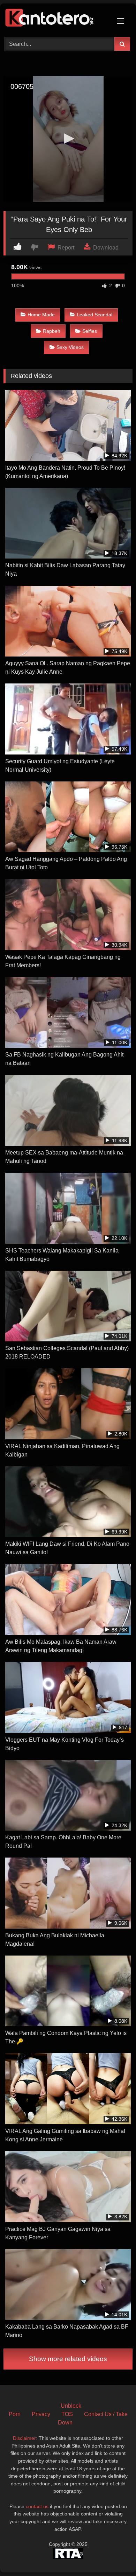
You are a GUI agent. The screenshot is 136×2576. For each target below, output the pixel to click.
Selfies (90, 331)
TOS (67, 2414)
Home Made (41, 315)
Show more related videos (68, 2359)
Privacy (41, 2414)
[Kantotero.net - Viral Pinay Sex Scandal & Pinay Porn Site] (56, 19)
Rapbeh (52, 331)
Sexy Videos (70, 347)
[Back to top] (114, 2555)
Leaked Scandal (95, 315)
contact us (37, 2506)
